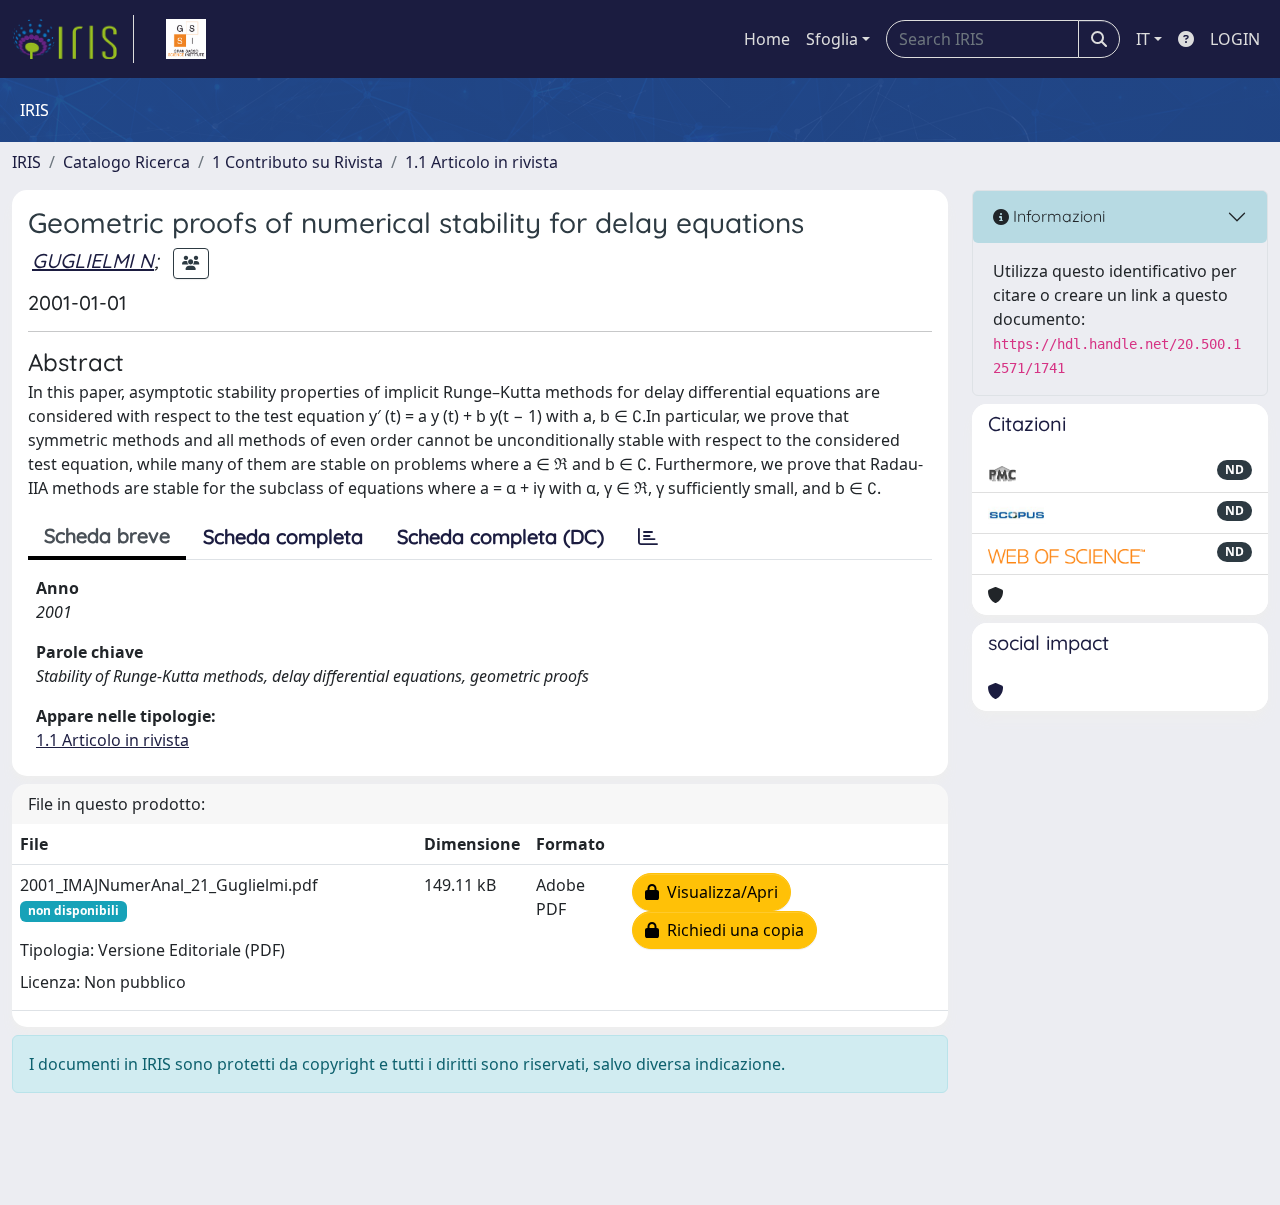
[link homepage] (73, 39)
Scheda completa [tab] (283, 536)
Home (767, 39)
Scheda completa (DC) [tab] (500, 536)
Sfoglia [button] (832, 39)
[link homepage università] (186, 39)
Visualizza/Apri (718, 892)
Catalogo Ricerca (126, 162)
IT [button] (1143, 39)
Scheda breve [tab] (107, 535)
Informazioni (1057, 216)
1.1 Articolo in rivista (481, 162)
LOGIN (1235, 39)
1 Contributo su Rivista (297, 162)
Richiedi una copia (731, 930)
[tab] (648, 537)
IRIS (26, 162)
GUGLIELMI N (93, 260)
